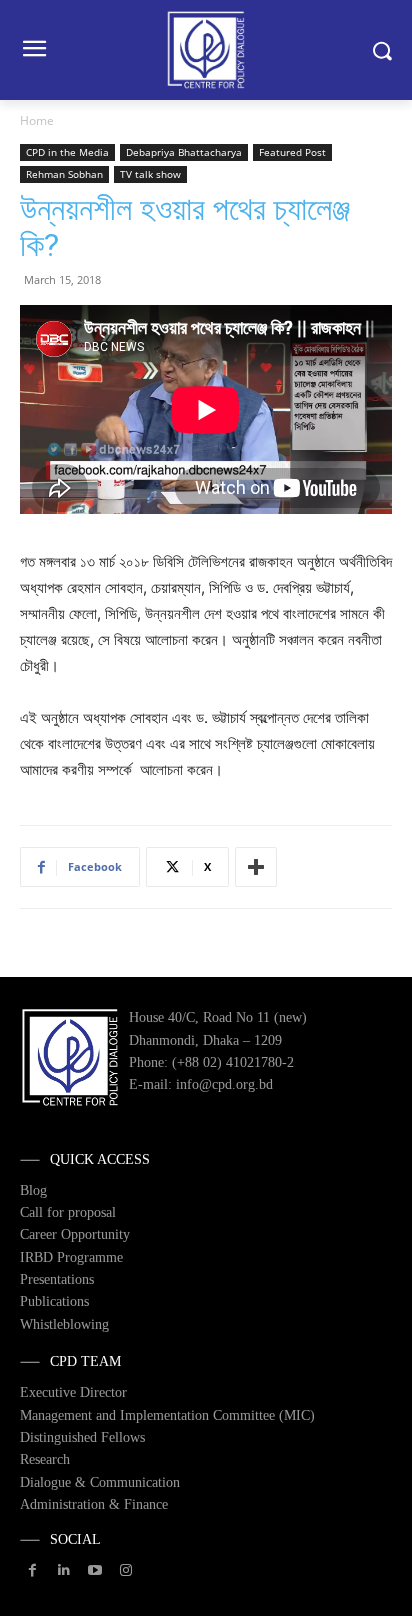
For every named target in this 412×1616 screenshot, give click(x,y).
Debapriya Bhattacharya (184, 152)
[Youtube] (94, 1570)
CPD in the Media (67, 152)
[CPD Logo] (205, 50)
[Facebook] (32, 1570)
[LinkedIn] (63, 1570)
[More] (256, 867)
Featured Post (292, 152)
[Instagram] (126, 1570)
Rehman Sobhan (64, 174)
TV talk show (150, 174)
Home (37, 120)
